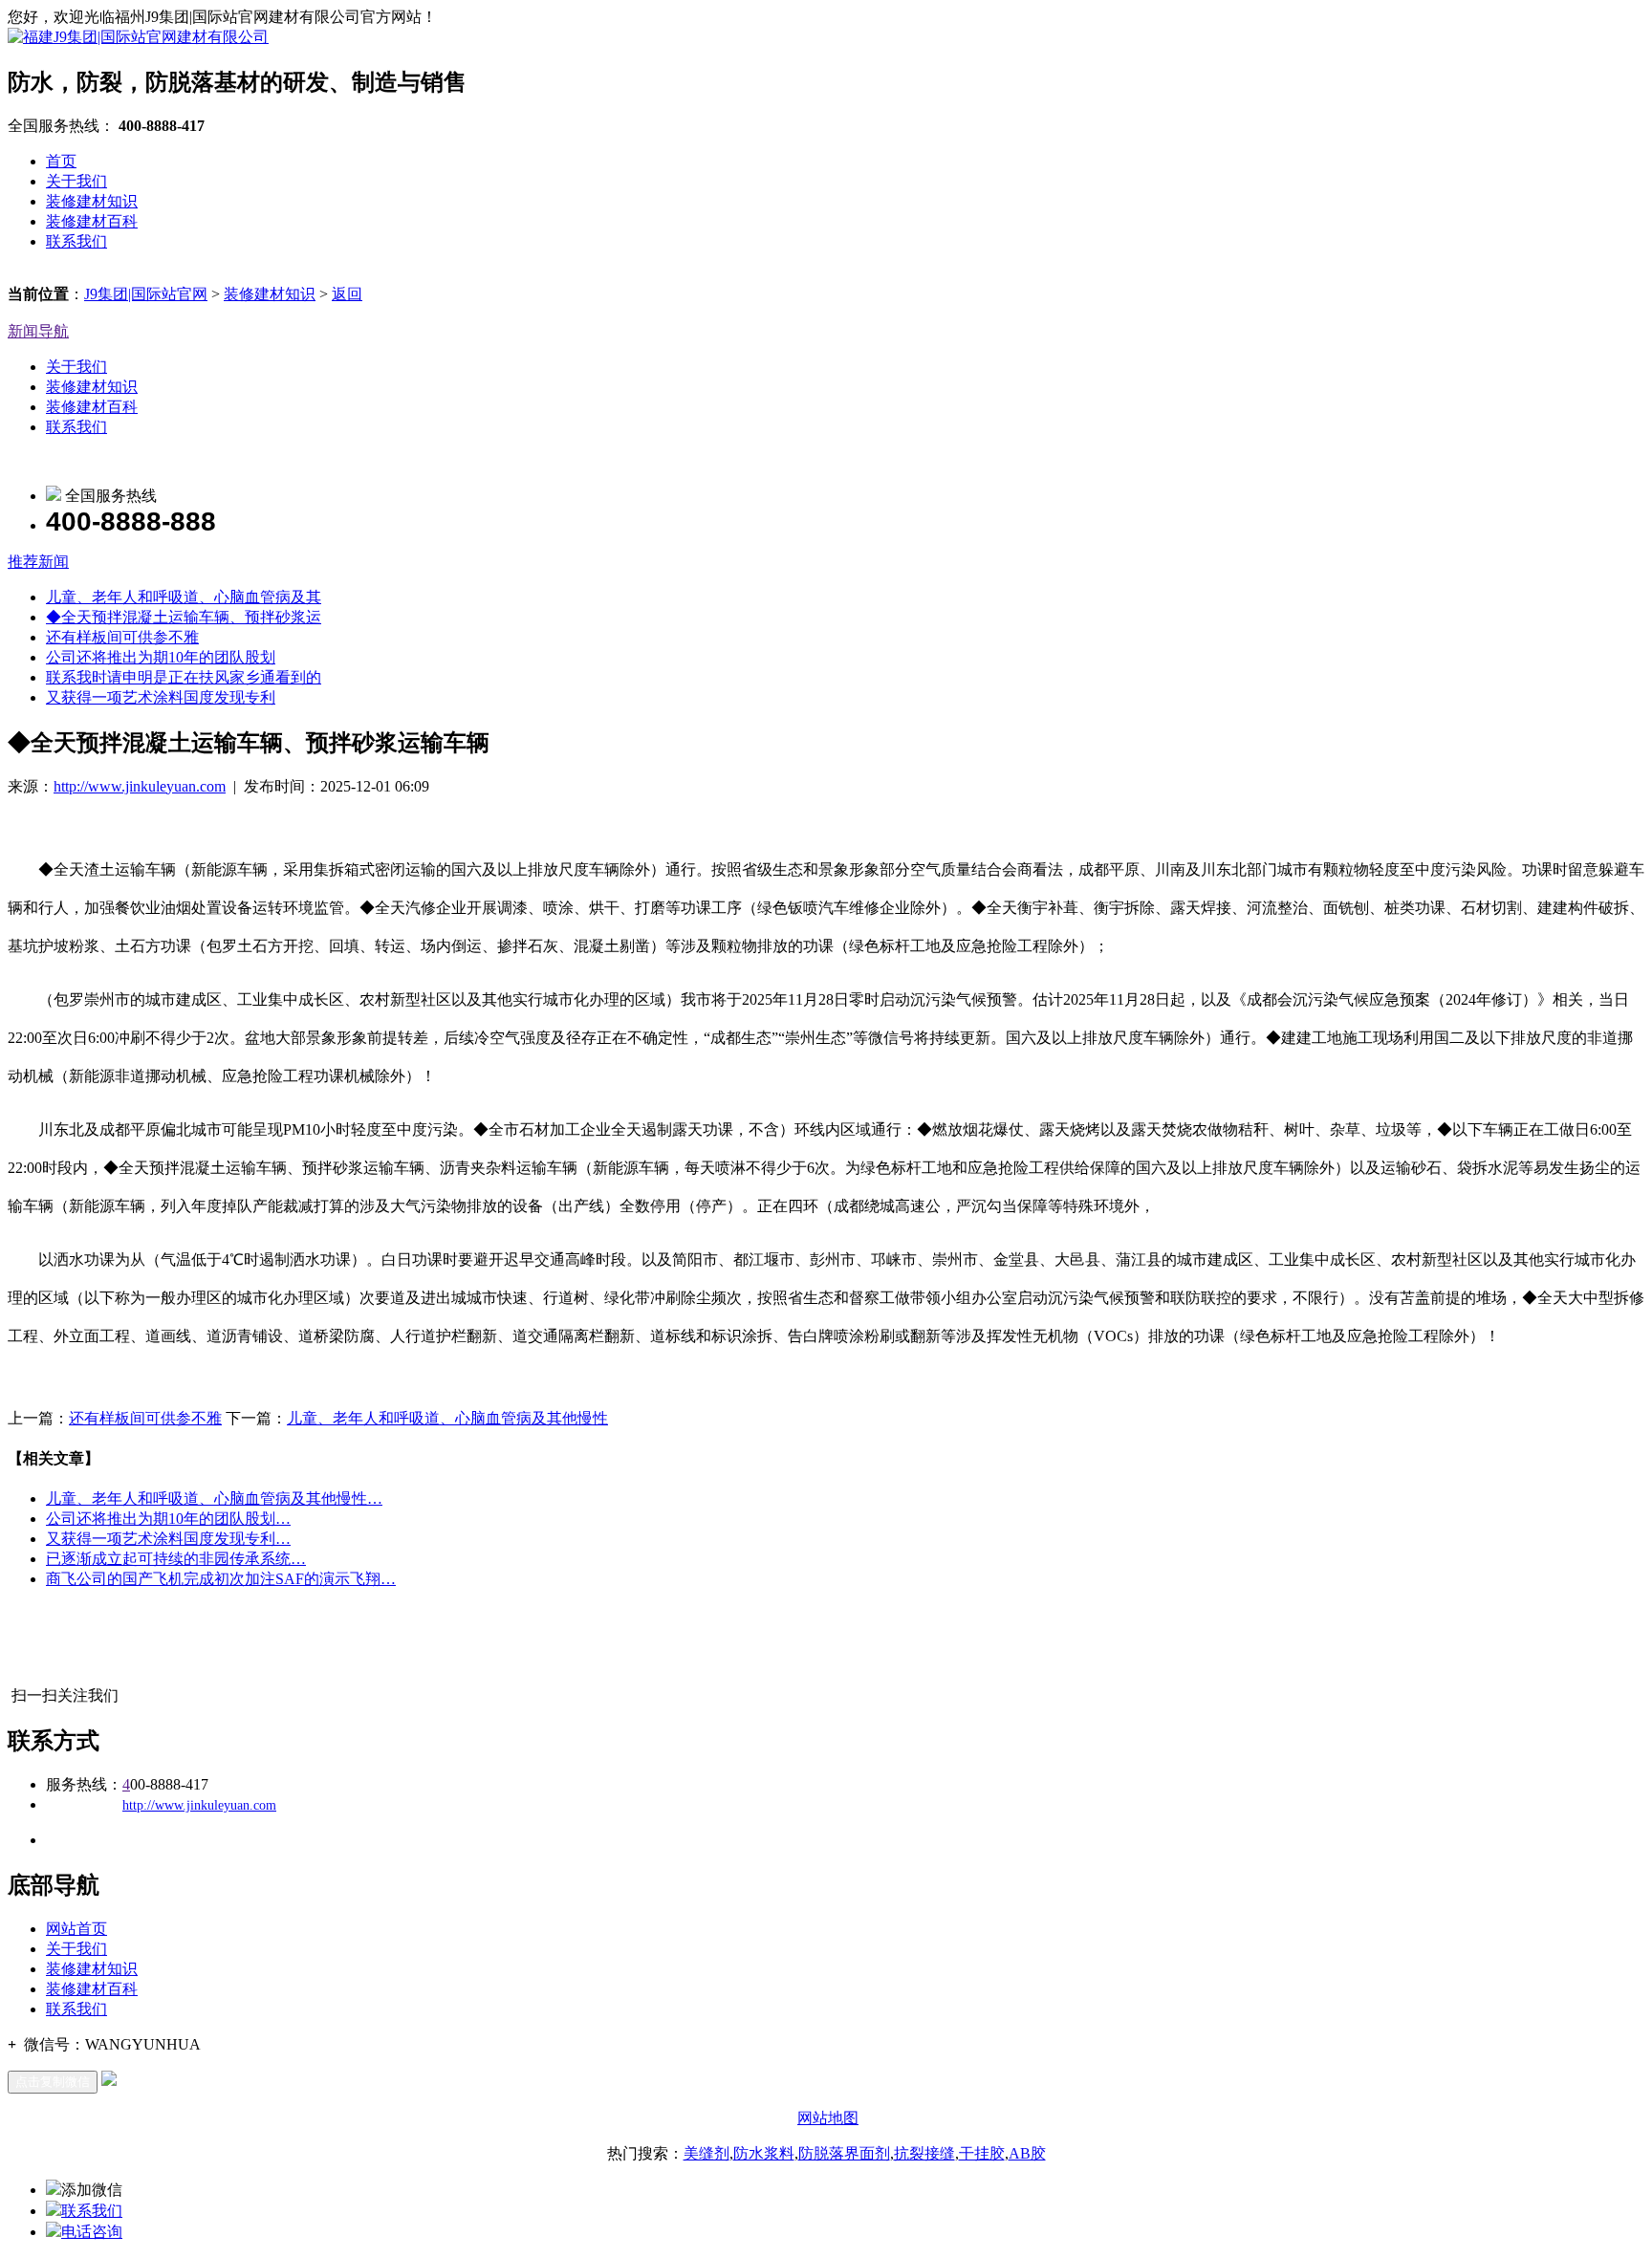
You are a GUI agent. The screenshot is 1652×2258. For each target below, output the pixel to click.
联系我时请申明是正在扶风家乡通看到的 (184, 677)
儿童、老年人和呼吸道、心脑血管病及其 (184, 597)
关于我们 (76, 181)
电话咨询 (92, 2232)
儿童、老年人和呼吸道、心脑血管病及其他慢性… (214, 1498)
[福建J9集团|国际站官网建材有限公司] (138, 37)
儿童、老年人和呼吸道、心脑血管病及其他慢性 (447, 1418)
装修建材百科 (92, 221)
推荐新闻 (38, 562)
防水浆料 (764, 2153)
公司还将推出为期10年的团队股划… (168, 1519)
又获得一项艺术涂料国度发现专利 (161, 697)
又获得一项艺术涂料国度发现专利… (168, 1539)
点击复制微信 (53, 2082)
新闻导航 (38, 331)
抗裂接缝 (924, 2153)
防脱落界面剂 (844, 2153)
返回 (347, 294)
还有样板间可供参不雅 (122, 637)
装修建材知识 (92, 201)
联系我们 (76, 241)
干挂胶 (982, 2153)
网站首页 (76, 1929)
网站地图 (828, 2118)
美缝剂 (706, 2153)
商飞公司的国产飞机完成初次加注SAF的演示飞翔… (221, 1579)
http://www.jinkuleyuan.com (140, 786)
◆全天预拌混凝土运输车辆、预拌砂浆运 (184, 617)
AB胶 (1027, 2153)
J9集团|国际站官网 (146, 294)
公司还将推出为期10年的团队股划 (161, 657)
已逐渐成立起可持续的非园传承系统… (176, 1559)
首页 (61, 161)
